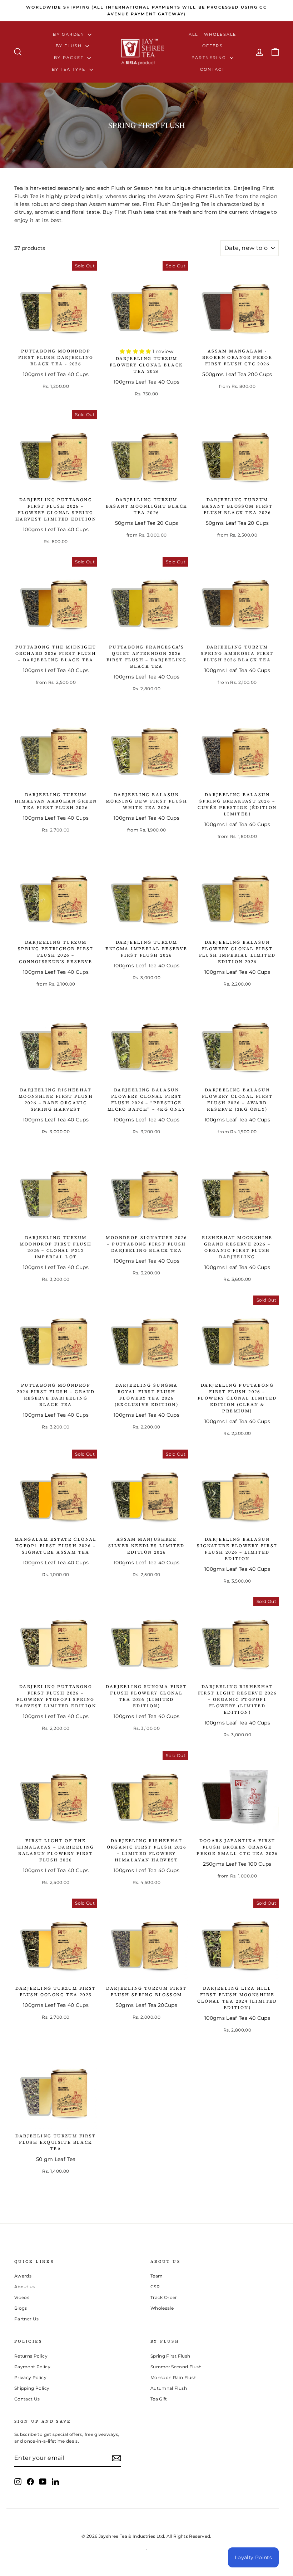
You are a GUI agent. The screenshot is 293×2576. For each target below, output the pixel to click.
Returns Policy (31, 2356)
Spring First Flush (170, 2356)
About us (25, 2287)
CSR (155, 2287)
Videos (22, 2297)
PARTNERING (210, 58)
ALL (193, 34)
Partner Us (27, 2319)
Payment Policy (32, 2367)
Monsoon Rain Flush (173, 2377)
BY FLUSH (70, 46)
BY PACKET (70, 58)
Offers (213, 46)
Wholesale (220, 34)
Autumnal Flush (169, 2388)
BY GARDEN (69, 34)
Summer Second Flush (176, 2367)
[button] (136, 351)
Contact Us (27, 2399)
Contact (212, 69)
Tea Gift (159, 2399)
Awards (23, 2276)
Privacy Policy (30, 2377)
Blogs (21, 2308)
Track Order (164, 2297)
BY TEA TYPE (69, 69)
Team (157, 2276)
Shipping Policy (32, 2388)
